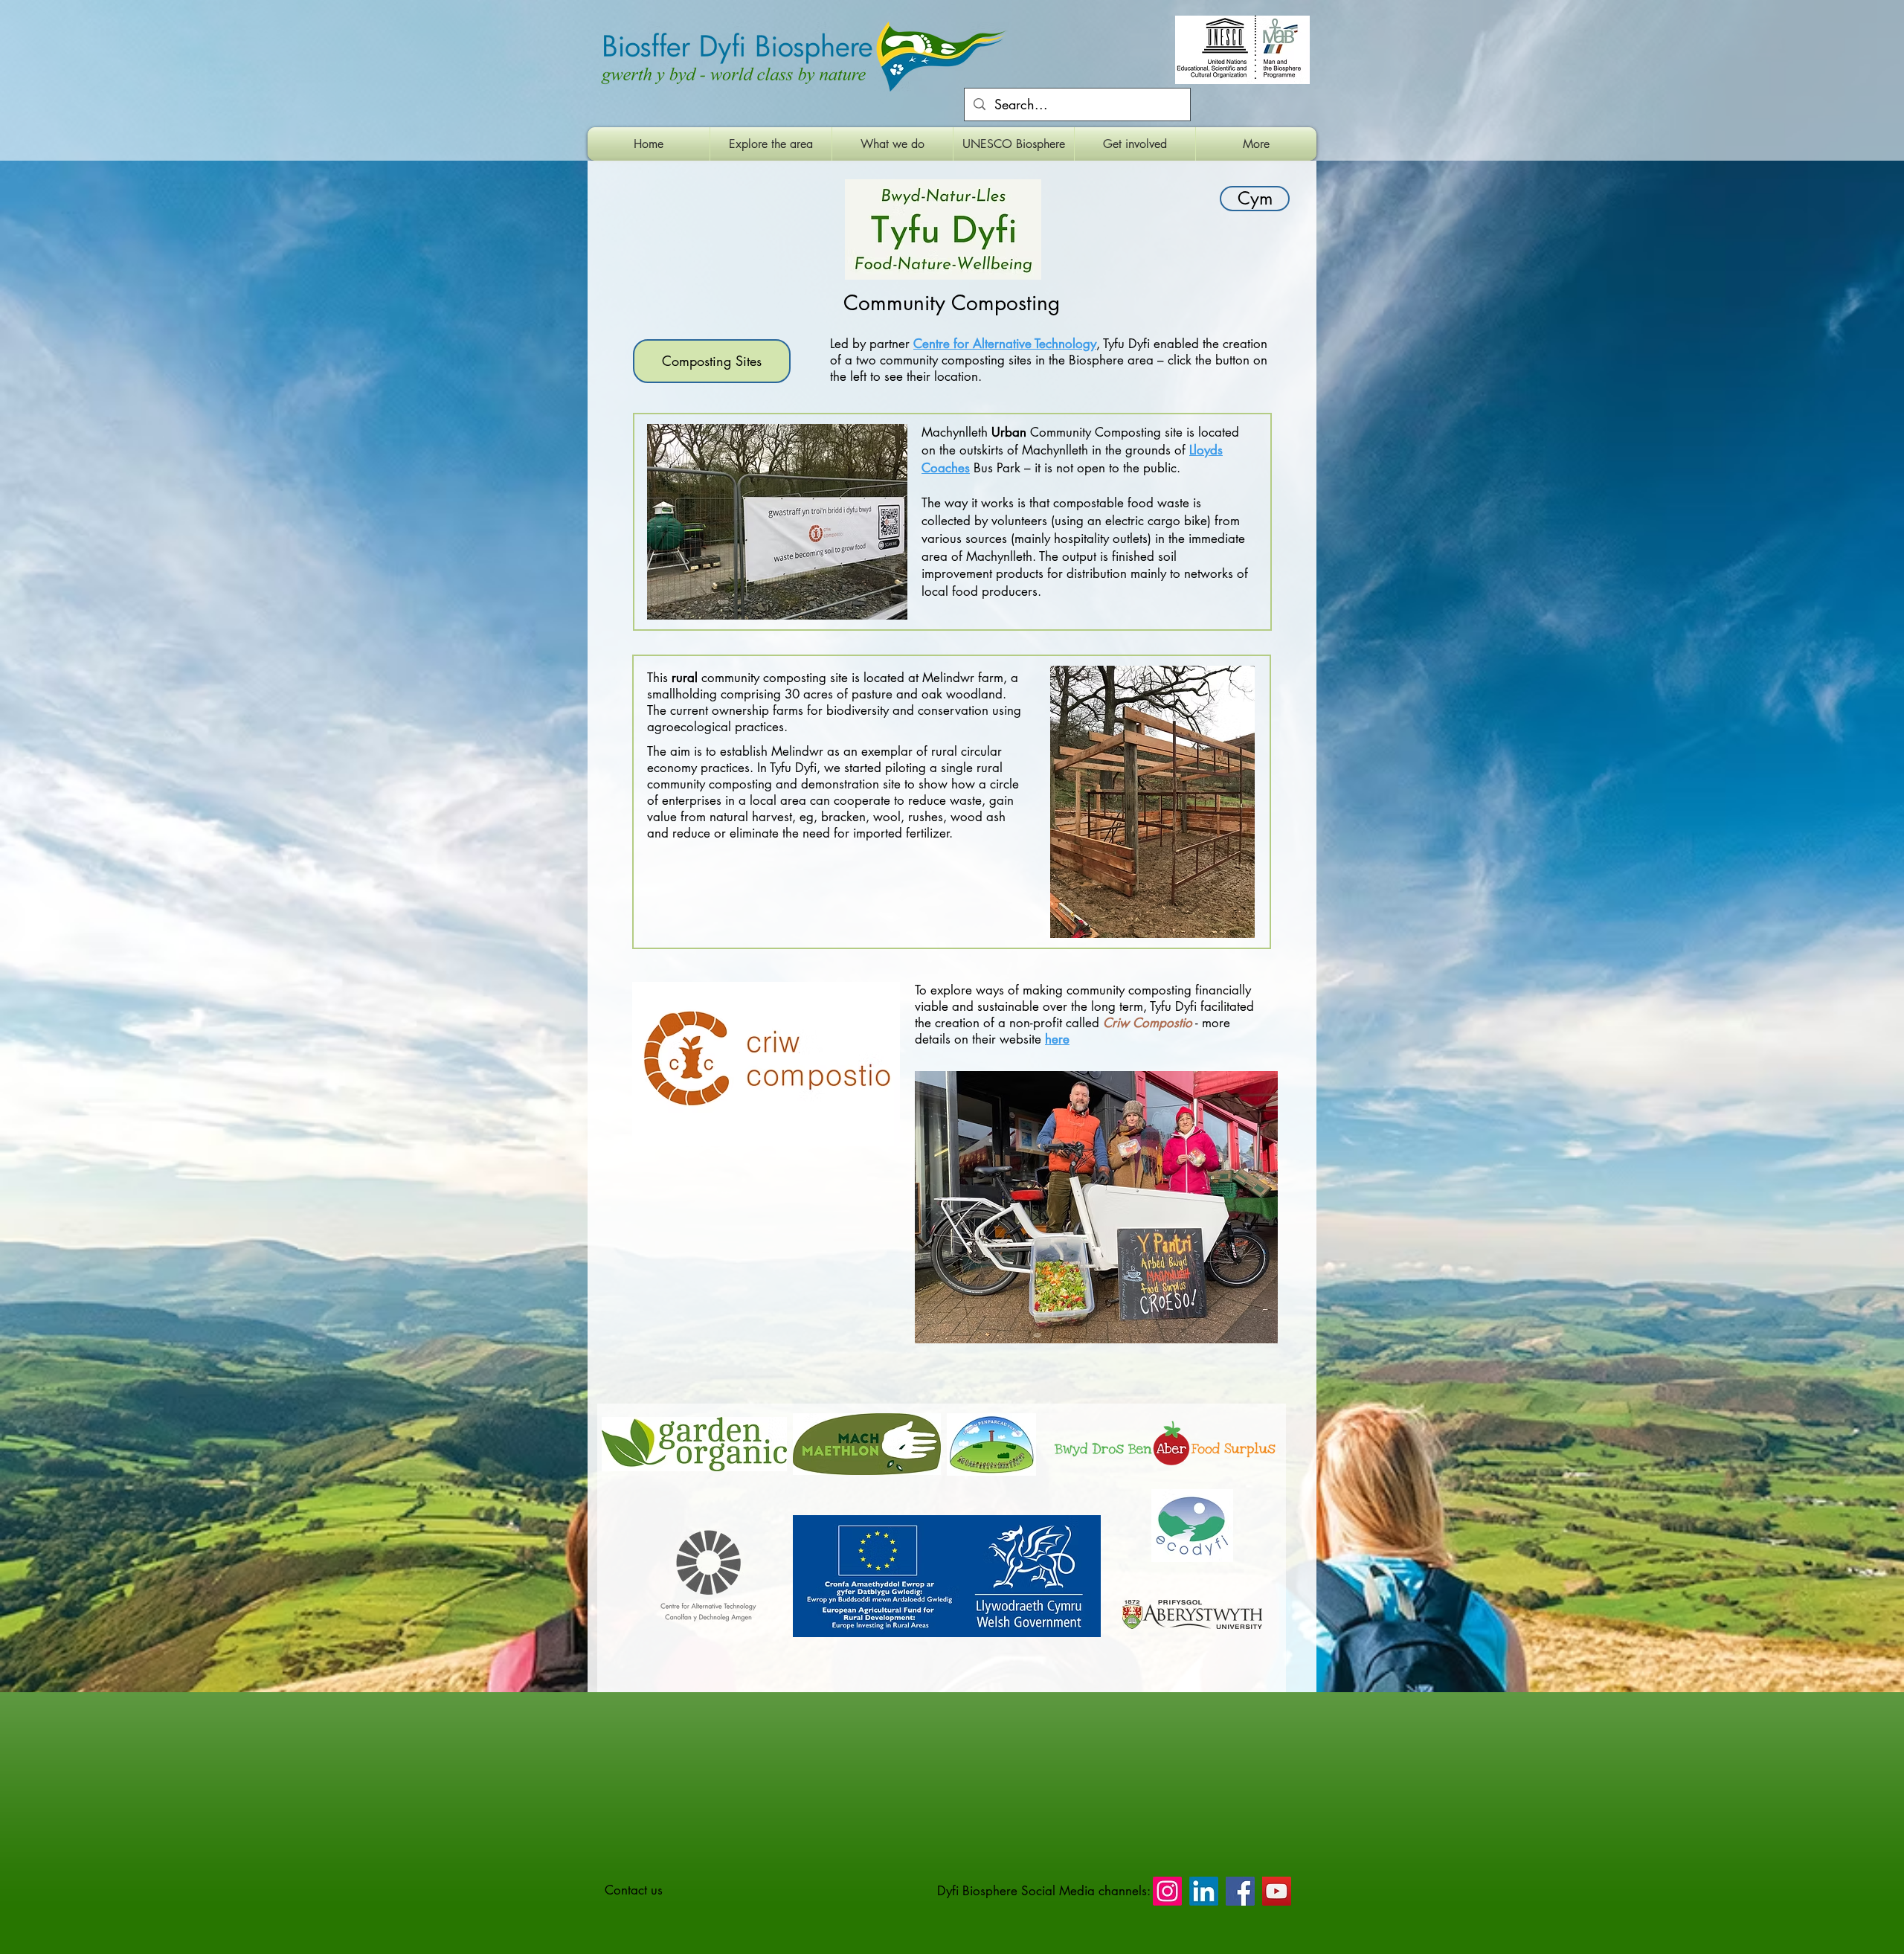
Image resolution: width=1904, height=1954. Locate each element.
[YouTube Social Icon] (1277, 1891)
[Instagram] (1167, 1891)
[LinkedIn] (1204, 1891)
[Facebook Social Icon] (1240, 1891)
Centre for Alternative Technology (1005, 344)
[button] (771, 144)
